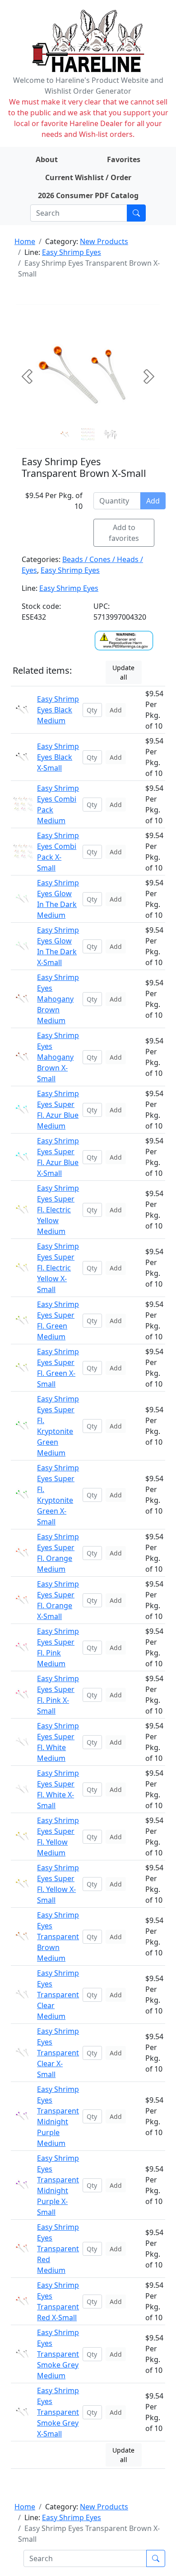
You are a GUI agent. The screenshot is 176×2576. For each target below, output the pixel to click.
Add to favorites (124, 533)
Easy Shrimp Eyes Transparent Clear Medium (58, 1995)
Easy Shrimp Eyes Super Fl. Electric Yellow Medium (58, 1210)
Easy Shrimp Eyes (72, 252)
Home (25, 241)
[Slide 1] (88, 435)
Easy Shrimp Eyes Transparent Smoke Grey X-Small (58, 2412)
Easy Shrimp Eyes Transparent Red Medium (58, 2249)
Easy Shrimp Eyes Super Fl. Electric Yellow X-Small (58, 1268)
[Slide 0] (65, 435)
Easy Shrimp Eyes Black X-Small (58, 757)
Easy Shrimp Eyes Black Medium (58, 710)
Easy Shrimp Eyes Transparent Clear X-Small (58, 2053)
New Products (104, 241)
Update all (123, 672)
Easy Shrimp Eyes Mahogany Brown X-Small (58, 1057)
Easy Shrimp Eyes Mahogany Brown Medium (58, 999)
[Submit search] (136, 213)
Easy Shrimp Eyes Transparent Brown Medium (58, 1937)
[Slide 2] (111, 435)
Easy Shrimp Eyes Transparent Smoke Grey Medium (58, 2354)
